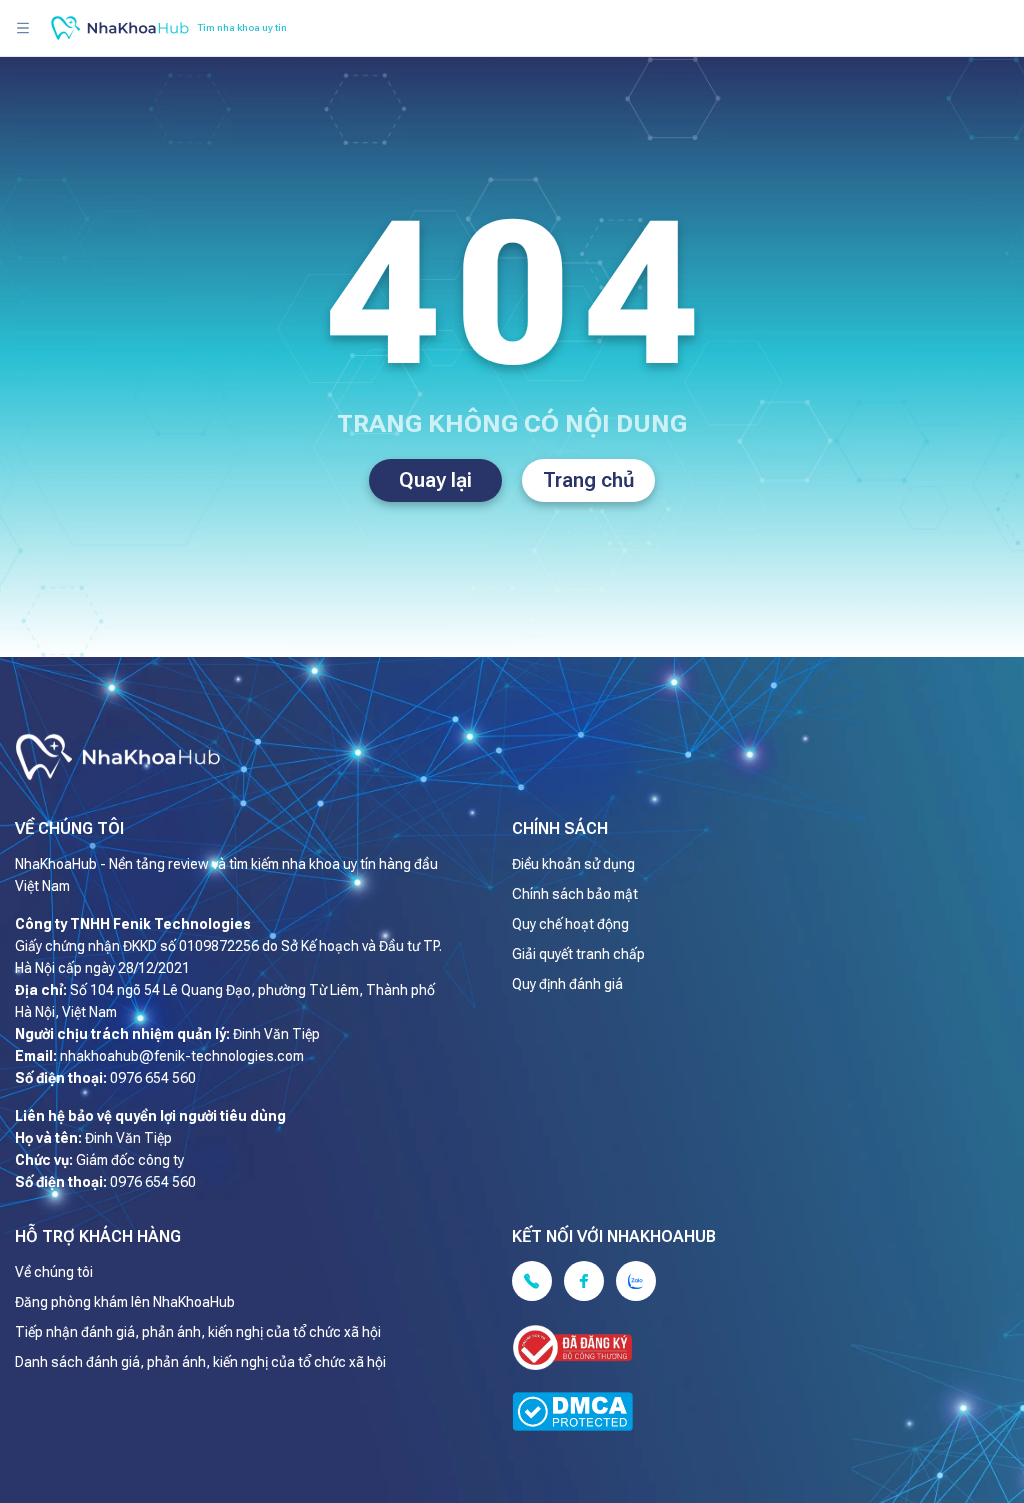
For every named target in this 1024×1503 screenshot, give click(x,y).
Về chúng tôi (54, 1272)
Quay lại (435, 480)
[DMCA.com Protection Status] (745, 1415)
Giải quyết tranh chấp (578, 954)
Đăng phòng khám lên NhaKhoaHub (125, 1302)
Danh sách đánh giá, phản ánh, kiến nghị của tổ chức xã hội (200, 1362)
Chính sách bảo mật (575, 894)
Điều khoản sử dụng (573, 864)
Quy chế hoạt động (570, 924)
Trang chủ (589, 480)
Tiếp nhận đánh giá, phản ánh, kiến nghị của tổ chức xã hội (198, 1332)
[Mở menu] (23, 28)
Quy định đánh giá (567, 984)
